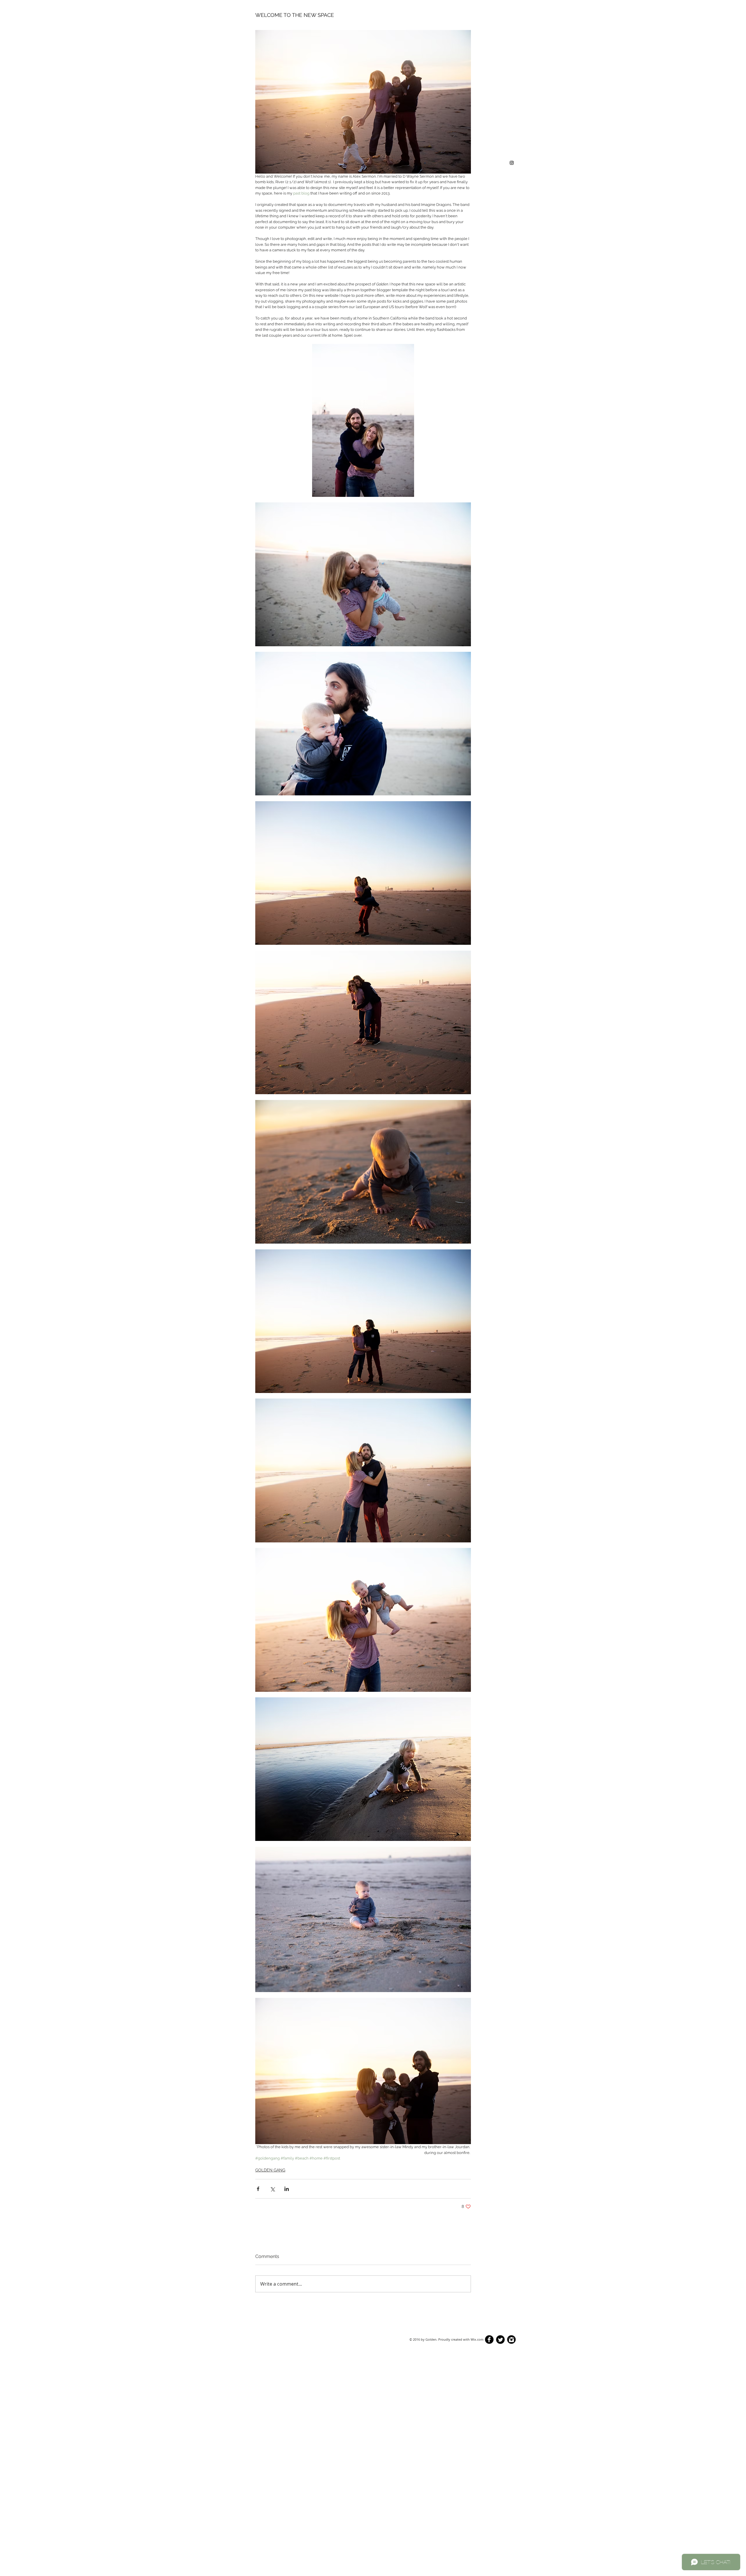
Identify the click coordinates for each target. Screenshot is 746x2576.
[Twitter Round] (500, 2340)
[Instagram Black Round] (511, 2340)
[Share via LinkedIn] (287, 2189)
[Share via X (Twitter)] (272, 2189)
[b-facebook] (489, 2340)
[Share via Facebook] (258, 2189)
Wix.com (477, 2339)
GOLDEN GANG (270, 2170)
